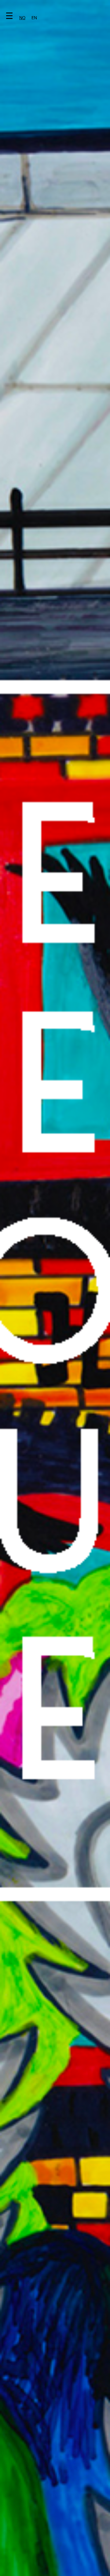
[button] (23, 17)
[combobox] (22, 18)
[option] (34, 18)
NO (22, 18)
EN (34, 18)
